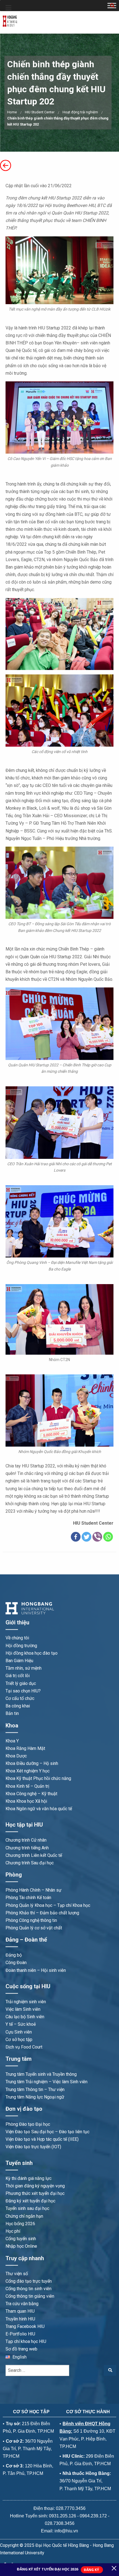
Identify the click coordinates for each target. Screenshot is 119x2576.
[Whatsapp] (108, 1537)
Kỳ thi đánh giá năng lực (29, 2178)
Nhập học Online (21, 2246)
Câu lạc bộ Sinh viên (25, 2017)
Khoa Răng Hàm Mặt (25, 1748)
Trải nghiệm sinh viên (26, 2002)
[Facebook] (76, 1537)
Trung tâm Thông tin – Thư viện (35, 2089)
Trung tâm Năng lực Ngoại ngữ (35, 2097)
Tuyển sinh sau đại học (27, 2208)
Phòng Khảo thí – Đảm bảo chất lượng (42, 1913)
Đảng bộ (14, 1955)
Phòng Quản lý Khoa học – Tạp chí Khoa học (48, 1905)
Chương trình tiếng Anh (27, 1848)
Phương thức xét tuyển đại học (35, 2193)
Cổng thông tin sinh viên (29, 2289)
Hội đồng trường (21, 1646)
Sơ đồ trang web (21, 2349)
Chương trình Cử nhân (26, 1840)
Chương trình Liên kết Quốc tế (34, 1855)
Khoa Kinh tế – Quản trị (27, 1786)
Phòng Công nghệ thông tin (31, 1920)
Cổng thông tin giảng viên (30, 2296)
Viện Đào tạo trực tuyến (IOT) (33, 2147)
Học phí (13, 2231)
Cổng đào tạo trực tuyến (29, 2281)
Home (12, 112)
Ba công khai (18, 1706)
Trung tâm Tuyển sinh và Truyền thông (41, 2074)
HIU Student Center (40, 112)
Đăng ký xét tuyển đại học (30, 2201)
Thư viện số (17, 2274)
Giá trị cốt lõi (18, 1676)
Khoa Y (12, 1741)
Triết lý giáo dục (21, 1683)
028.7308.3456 (60, 2523)
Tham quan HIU (20, 2311)
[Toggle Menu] (8, 8)
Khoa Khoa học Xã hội (26, 1801)
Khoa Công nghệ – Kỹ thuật (31, 1794)
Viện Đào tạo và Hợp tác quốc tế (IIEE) (42, 2139)
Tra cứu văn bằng (22, 2304)
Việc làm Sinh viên (23, 2009)
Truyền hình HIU (20, 2319)
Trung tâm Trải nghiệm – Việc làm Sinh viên (46, 2082)
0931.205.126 (63, 2516)
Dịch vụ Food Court (24, 2047)
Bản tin (12, 1713)
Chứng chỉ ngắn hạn (24, 2216)
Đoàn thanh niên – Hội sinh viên (36, 1970)
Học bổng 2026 (20, 2224)
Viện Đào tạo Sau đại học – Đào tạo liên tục (47, 2132)
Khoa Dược (16, 1756)
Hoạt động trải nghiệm (80, 112)
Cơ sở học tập (19, 2039)
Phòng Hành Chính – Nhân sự (33, 1890)
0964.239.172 (93, 2516)
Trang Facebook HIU (25, 2326)
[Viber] (97, 1537)
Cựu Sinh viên (19, 2032)
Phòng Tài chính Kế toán (28, 1898)
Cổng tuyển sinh (21, 2239)
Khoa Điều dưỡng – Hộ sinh (32, 1763)
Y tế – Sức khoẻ (21, 2024)
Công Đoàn (16, 1963)
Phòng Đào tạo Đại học (28, 2124)
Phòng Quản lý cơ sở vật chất (34, 1928)
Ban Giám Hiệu (19, 1661)
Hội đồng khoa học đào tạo (32, 1653)
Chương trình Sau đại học (30, 1863)
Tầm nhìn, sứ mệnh (24, 1668)
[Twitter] (86, 1537)
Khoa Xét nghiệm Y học (28, 1771)
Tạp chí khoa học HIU (26, 2341)
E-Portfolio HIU (20, 2334)
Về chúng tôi (17, 1638)
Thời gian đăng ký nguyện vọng (35, 2186)
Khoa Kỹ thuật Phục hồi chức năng (38, 1778)
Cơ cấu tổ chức (20, 1698)
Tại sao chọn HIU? (23, 1691)
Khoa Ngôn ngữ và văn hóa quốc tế (39, 1809)
